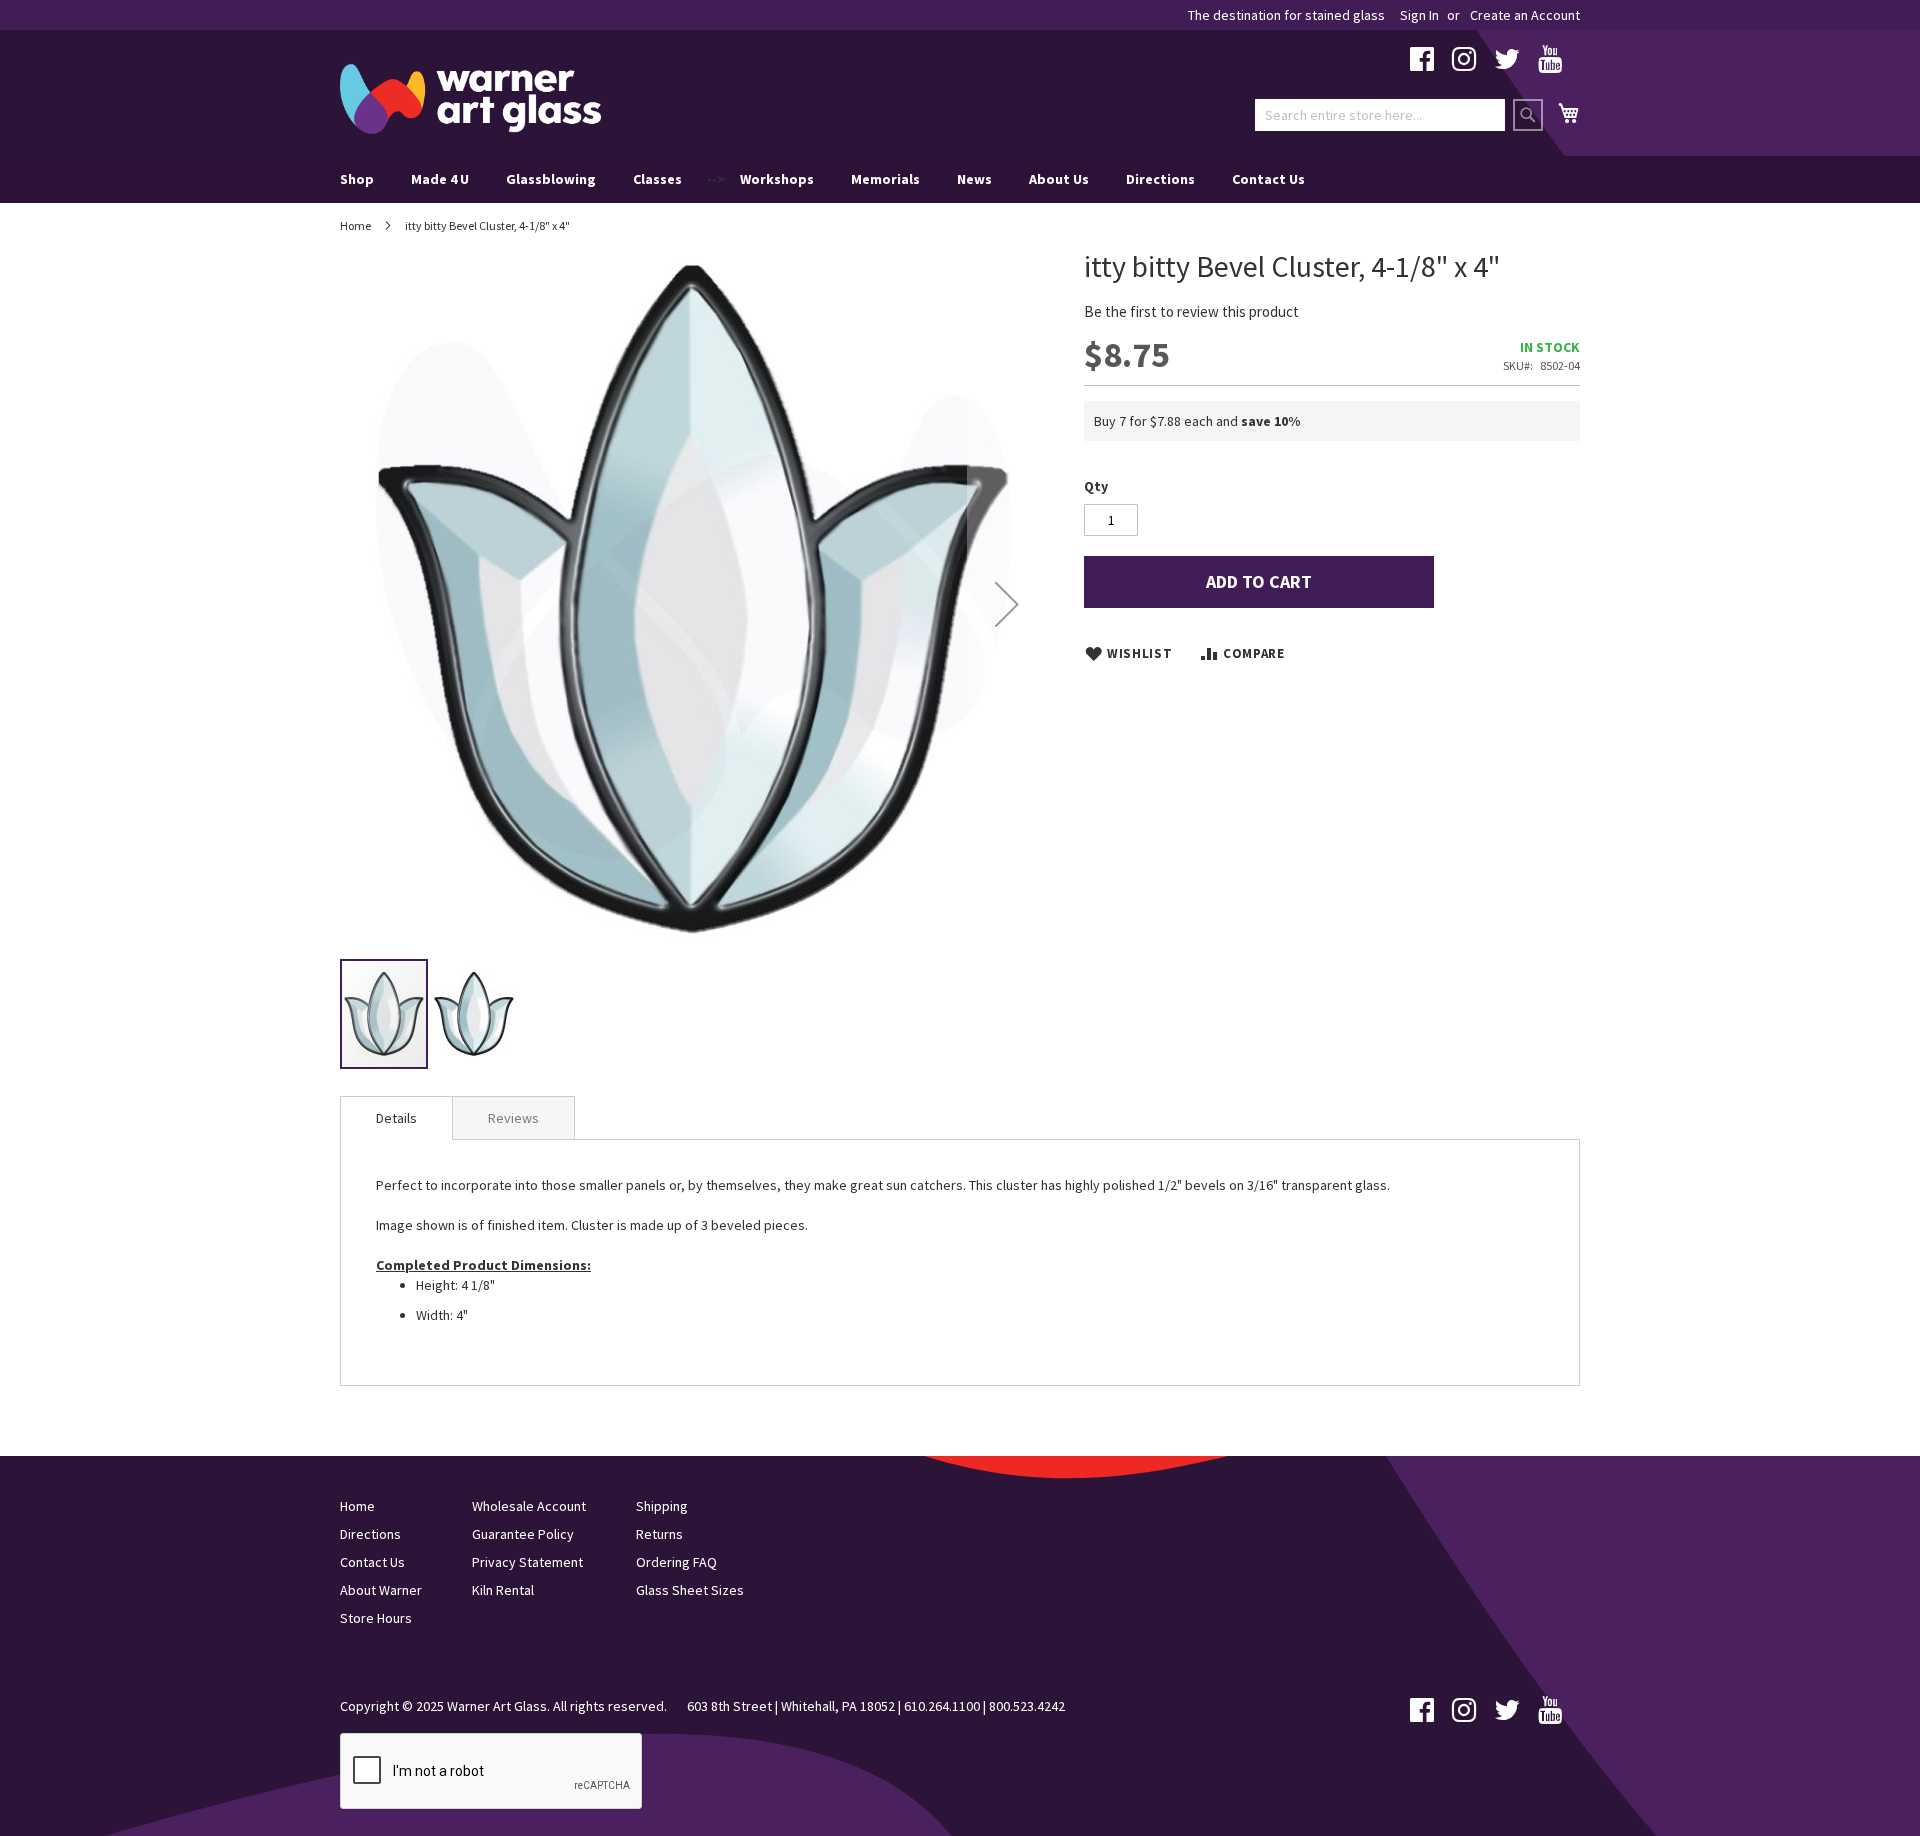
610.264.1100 (942, 1706)
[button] (1007, 603)
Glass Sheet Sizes (690, 1590)
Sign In (1419, 15)
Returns (659, 1534)
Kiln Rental (503, 1590)
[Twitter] (1507, 64)
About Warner (381, 1590)
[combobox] (1380, 115)
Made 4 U (440, 179)
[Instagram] (1464, 64)
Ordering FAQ (676, 1562)
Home (355, 225)
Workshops (777, 179)
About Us (1059, 179)
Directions (1160, 179)
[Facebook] (1422, 64)
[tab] (396, 1118)
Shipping (662, 1506)
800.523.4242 (1027, 1706)
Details (396, 1118)
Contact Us (1268, 179)
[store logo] (470, 99)
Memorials (885, 179)
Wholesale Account (529, 1506)
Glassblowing (551, 179)
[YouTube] (1550, 64)
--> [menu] (822, 179)
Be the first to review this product (1191, 311)
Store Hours (376, 1618)
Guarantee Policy (523, 1534)
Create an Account (1525, 15)
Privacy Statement (527, 1562)
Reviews (513, 1118)
